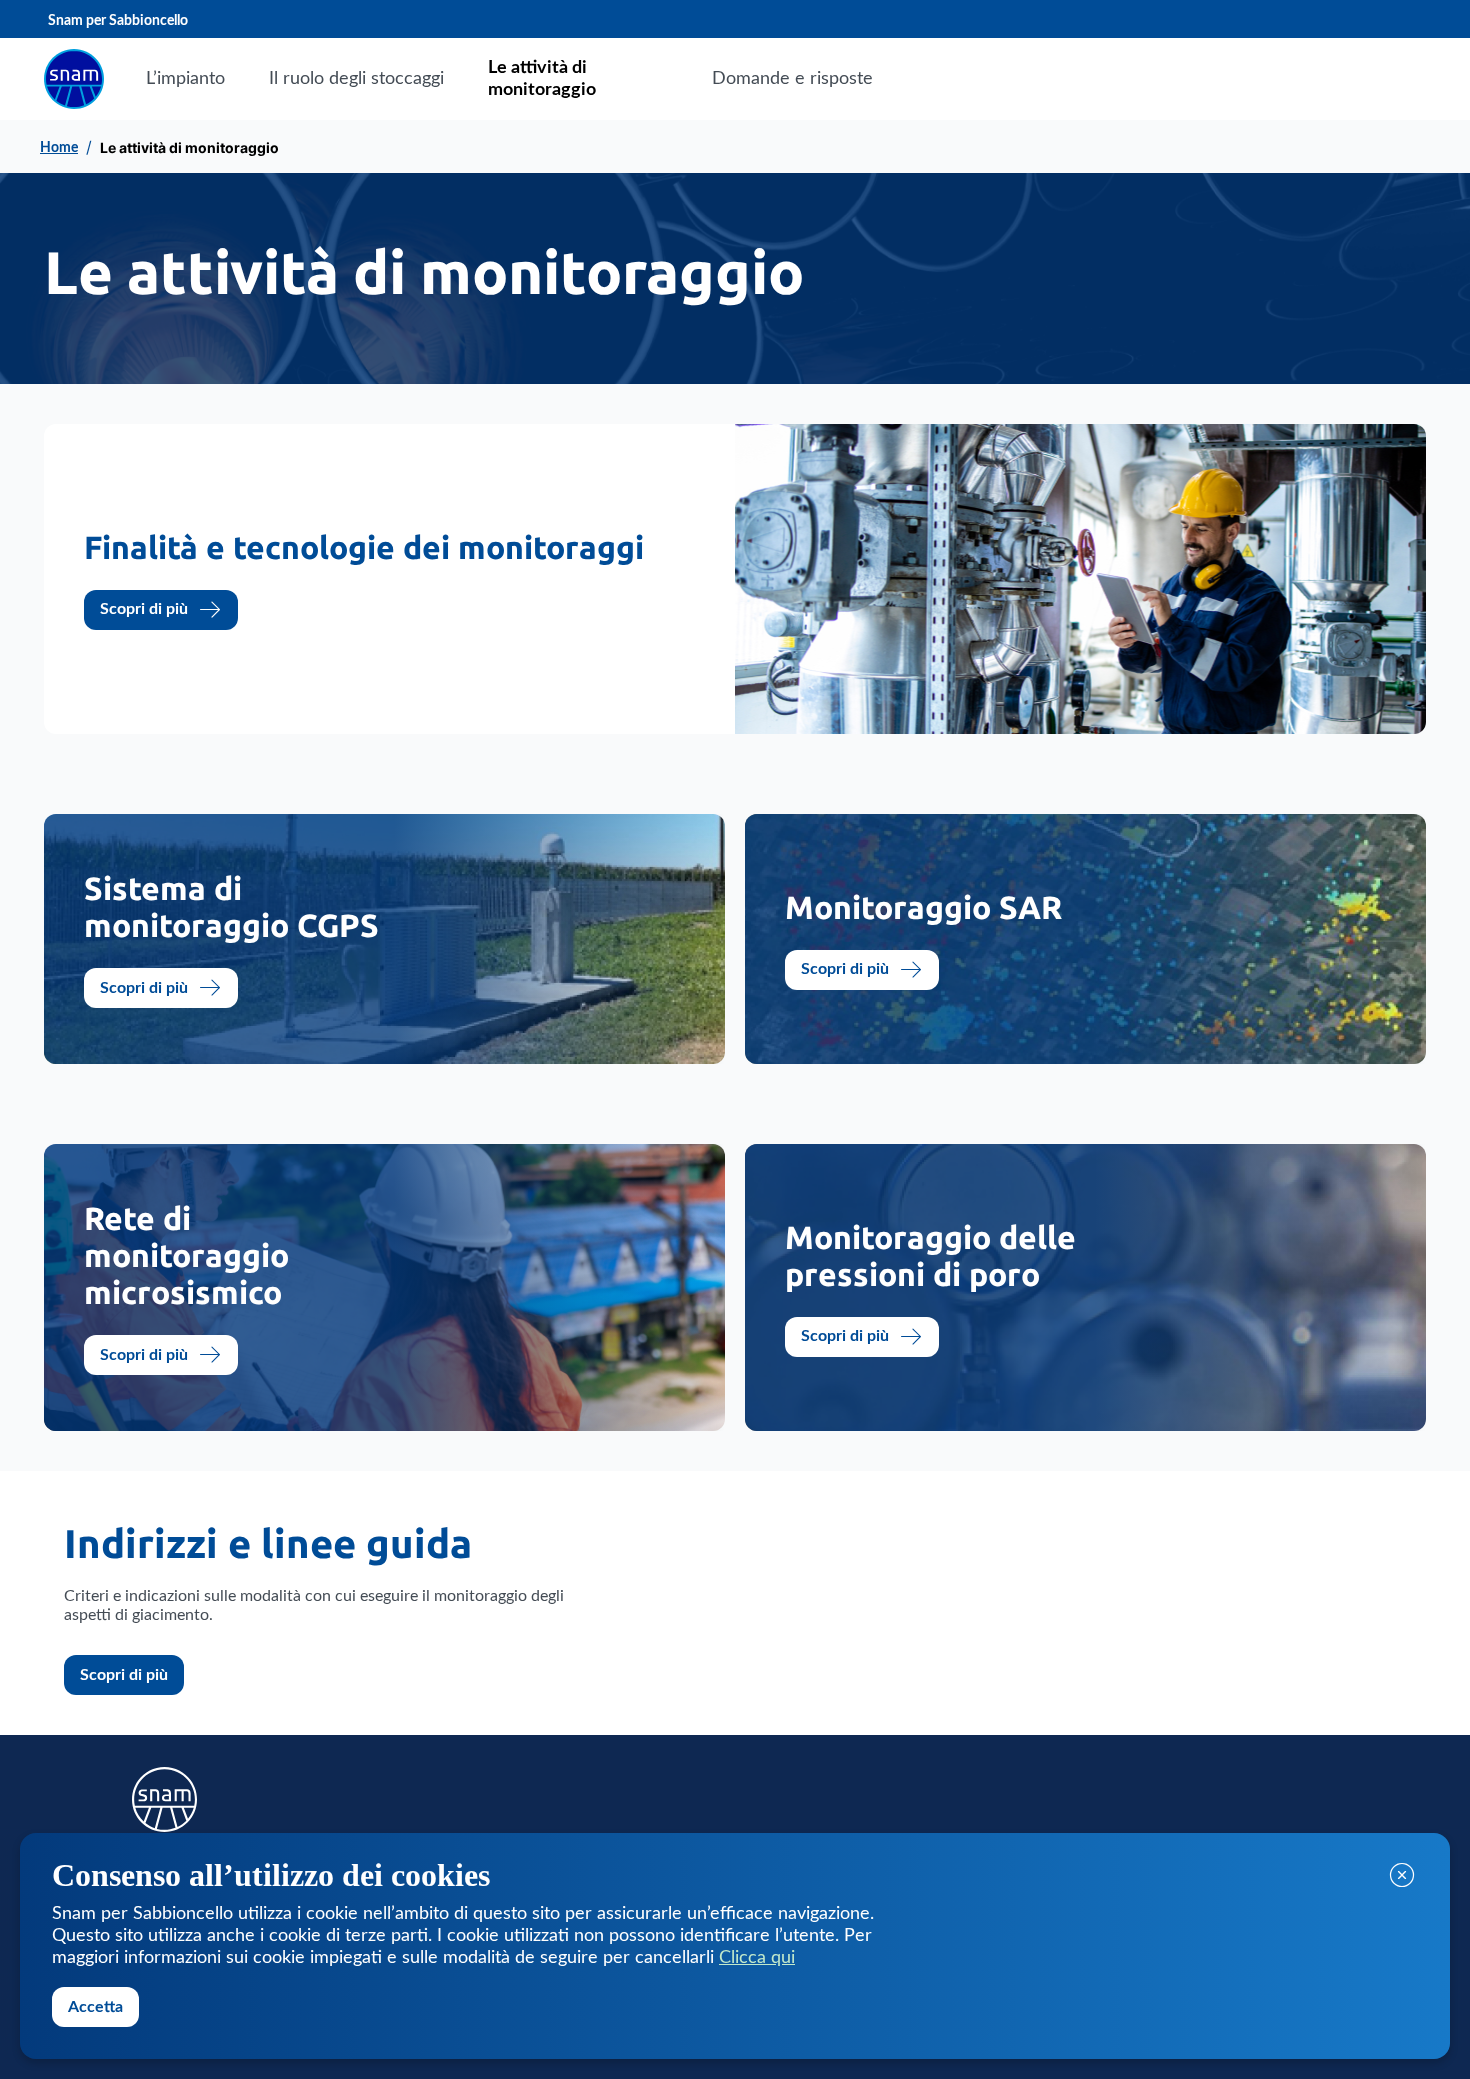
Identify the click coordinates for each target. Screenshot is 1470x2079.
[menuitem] (185, 79)
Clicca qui (757, 1958)
